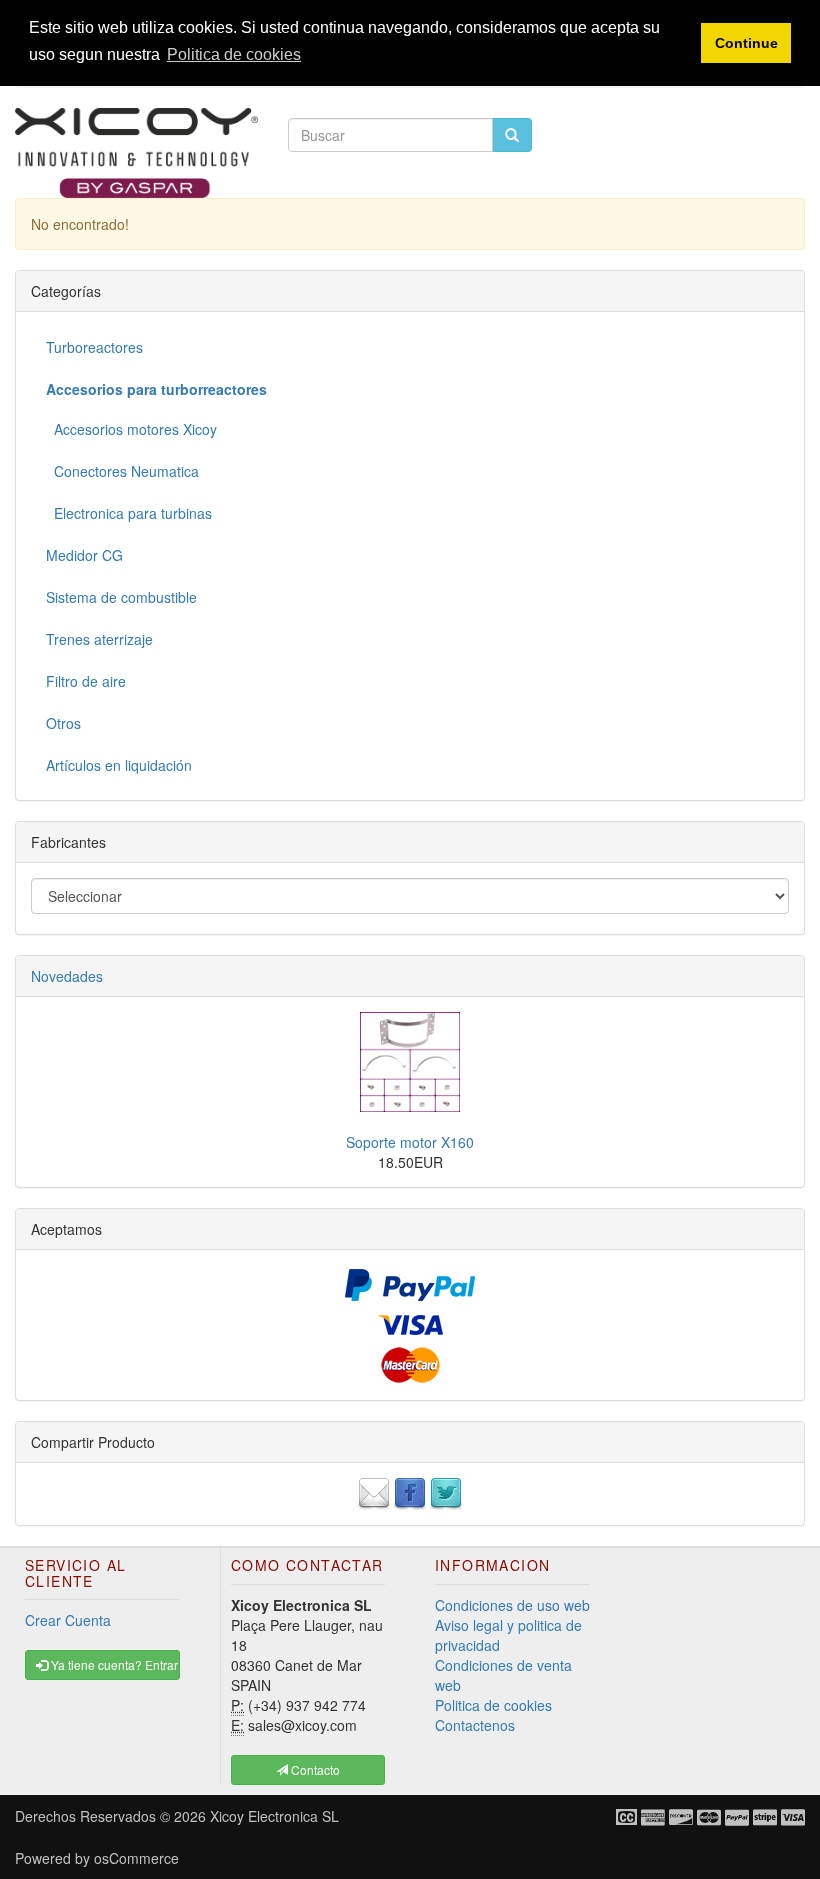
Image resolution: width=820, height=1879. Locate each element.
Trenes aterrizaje (99, 639)
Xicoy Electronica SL (274, 1816)
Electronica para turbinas (129, 513)
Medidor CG (84, 555)
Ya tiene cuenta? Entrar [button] (113, 1664)
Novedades (67, 976)
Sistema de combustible (121, 597)
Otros (63, 723)
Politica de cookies (493, 1705)
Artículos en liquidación (119, 765)
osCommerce (136, 1858)
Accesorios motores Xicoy (131, 429)
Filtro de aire (86, 681)
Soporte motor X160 (410, 1142)
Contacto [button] (314, 1769)
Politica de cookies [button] (234, 54)
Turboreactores (94, 347)
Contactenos (475, 1725)
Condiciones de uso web (512, 1605)
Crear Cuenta (68, 1620)
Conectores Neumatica (122, 471)
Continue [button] (746, 43)
